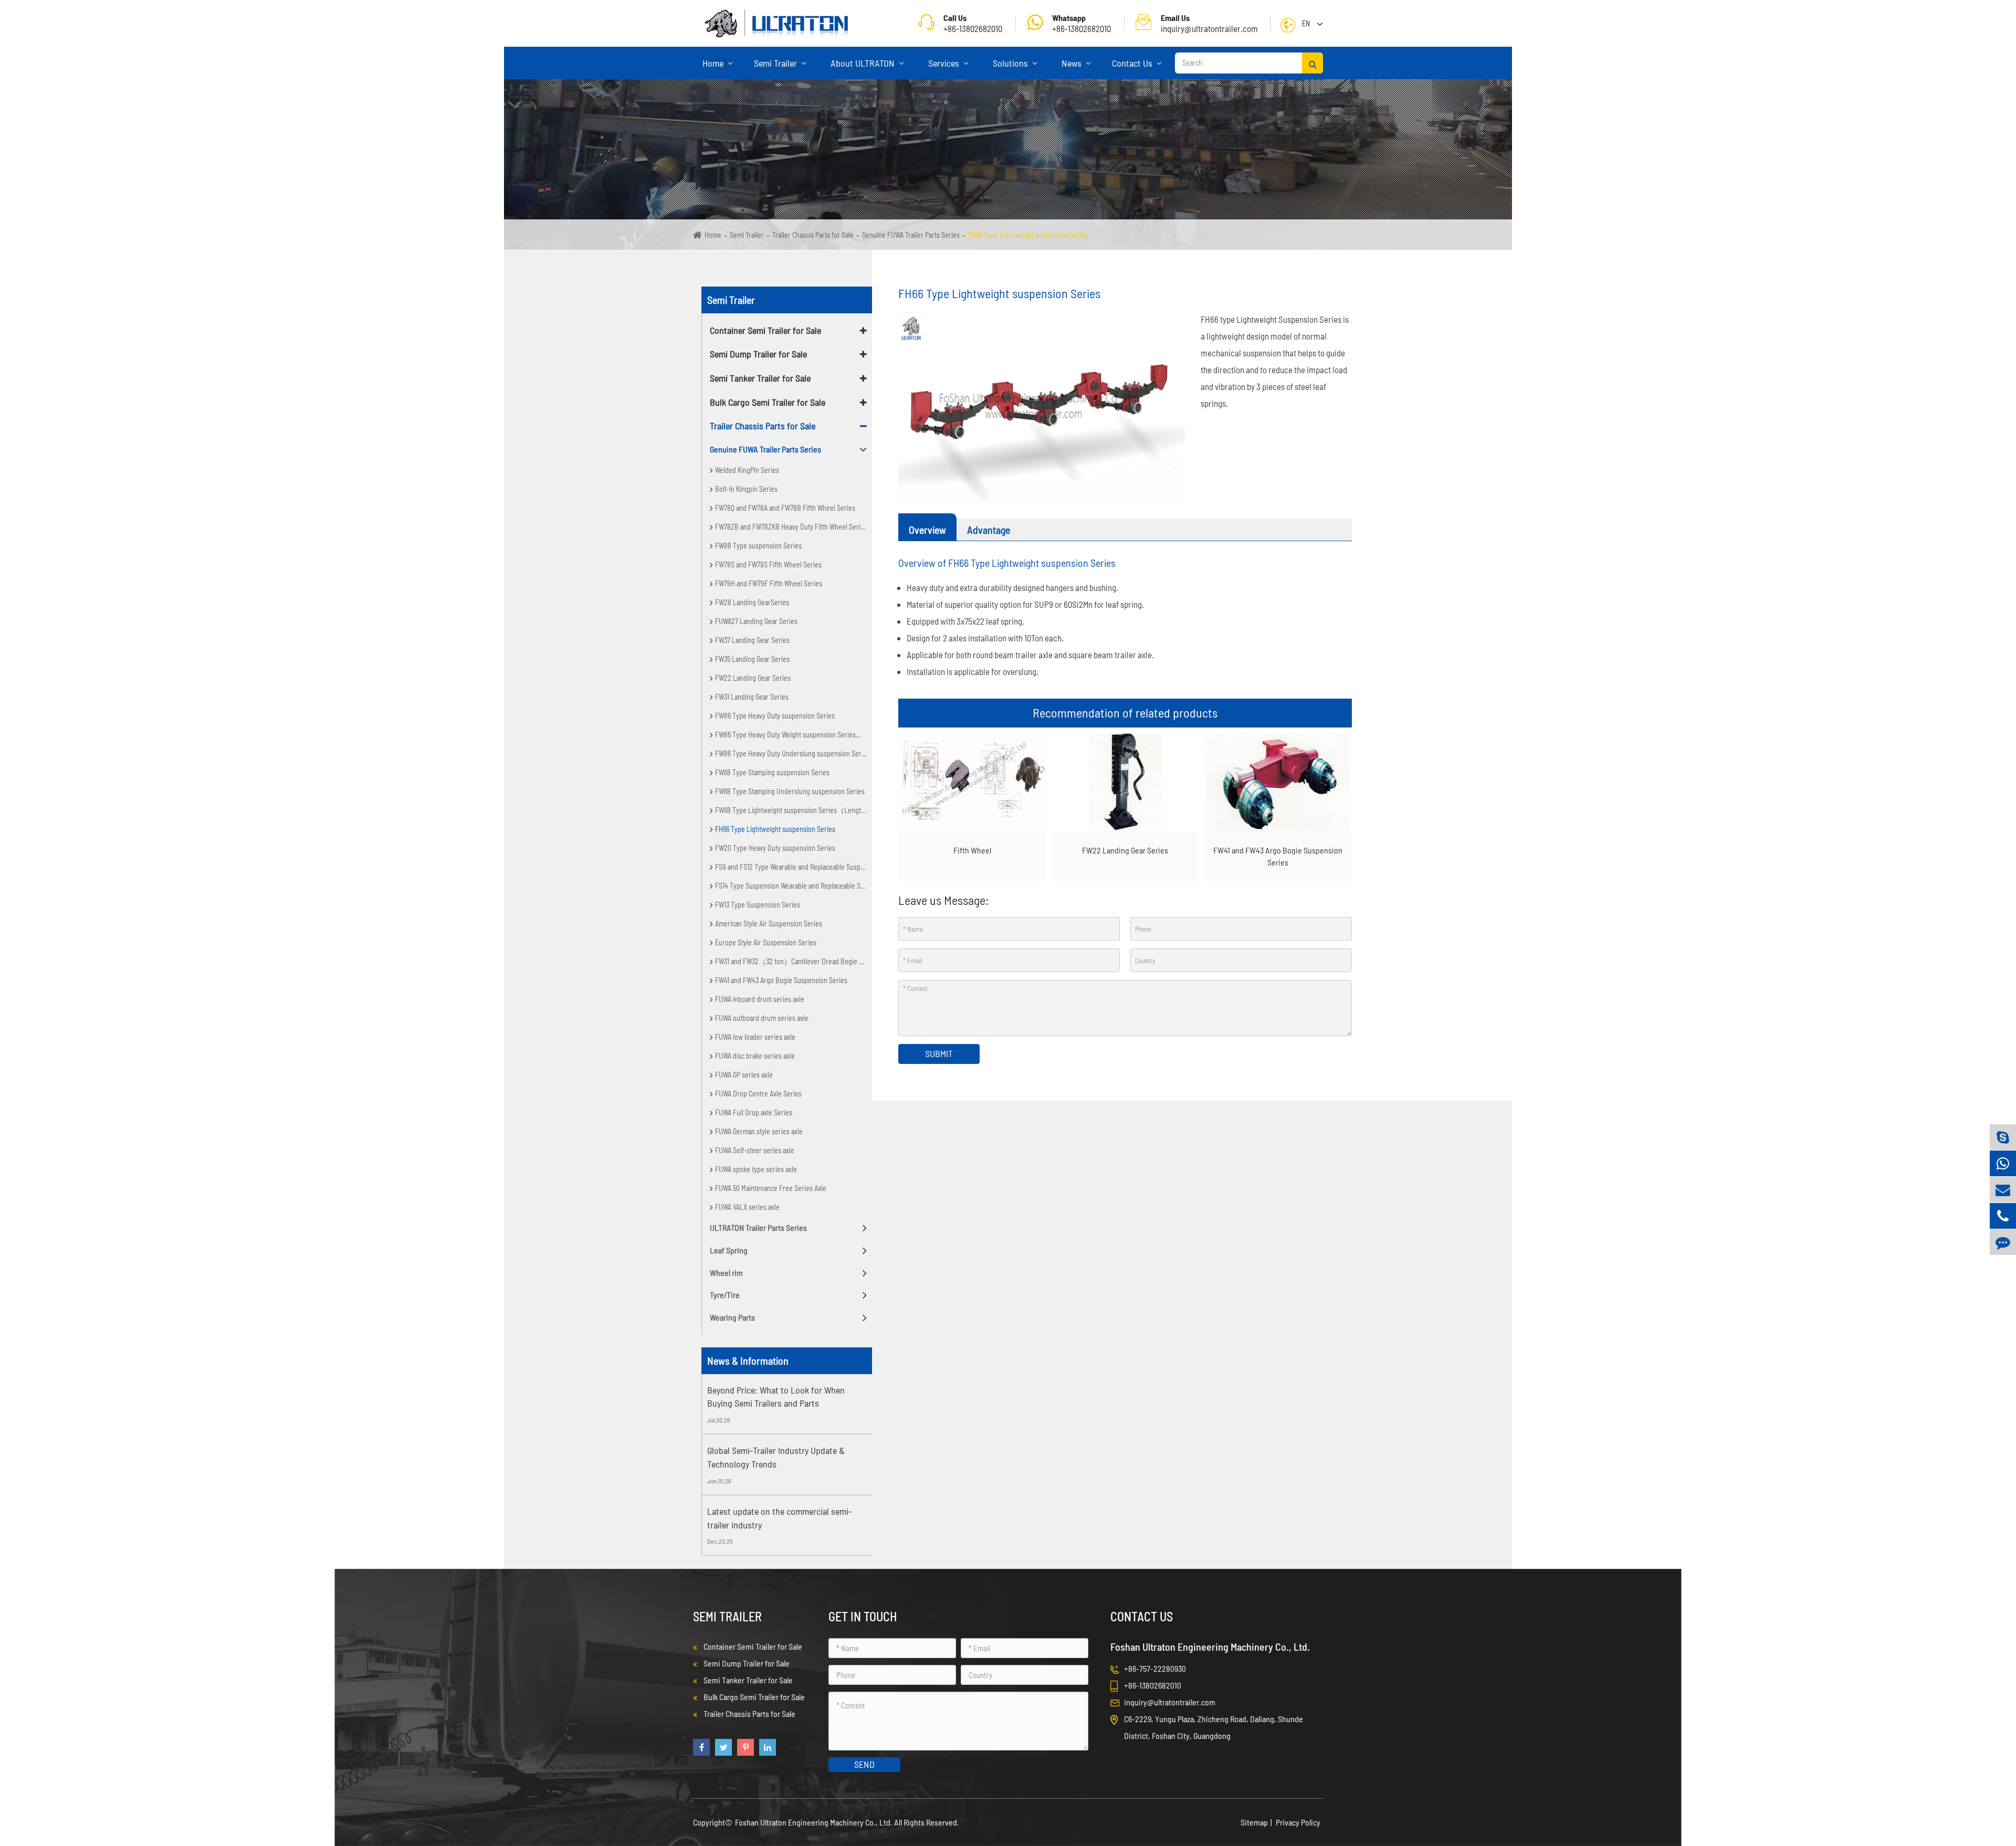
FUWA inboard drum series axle (760, 999)
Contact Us (1133, 63)
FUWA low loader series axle (755, 1037)
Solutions (1011, 63)
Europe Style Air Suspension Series (766, 942)
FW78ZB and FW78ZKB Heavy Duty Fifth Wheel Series (791, 527)
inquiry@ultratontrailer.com (1209, 23)
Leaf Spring (729, 1250)
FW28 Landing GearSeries (752, 602)
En (1306, 23)
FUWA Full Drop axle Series (754, 1112)
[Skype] (2003, 1137)
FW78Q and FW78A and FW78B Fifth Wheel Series (785, 508)
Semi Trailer (776, 63)
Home (714, 63)
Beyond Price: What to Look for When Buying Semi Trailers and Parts (776, 1397)
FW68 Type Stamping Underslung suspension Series (790, 791)
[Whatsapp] (2003, 1163)
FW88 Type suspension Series (758, 546)
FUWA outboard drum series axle (762, 1018)
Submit (939, 1053)
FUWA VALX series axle (747, 1207)
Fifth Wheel (972, 850)
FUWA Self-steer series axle (755, 1150)
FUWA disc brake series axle (755, 1056)
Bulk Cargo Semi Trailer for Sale (768, 402)
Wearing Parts (732, 1317)
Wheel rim (726, 1273)
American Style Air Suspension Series (769, 924)
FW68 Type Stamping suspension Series (772, 772)
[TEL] (2003, 1216)
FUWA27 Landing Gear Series (756, 621)
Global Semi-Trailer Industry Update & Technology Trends (776, 1457)
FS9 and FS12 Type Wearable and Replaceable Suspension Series (794, 867)
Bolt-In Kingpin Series (746, 489)
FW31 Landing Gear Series (752, 697)
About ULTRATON (864, 63)
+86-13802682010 (1081, 23)
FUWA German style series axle (759, 1131)
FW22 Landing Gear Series (753, 678)
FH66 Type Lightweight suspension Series (1028, 235)
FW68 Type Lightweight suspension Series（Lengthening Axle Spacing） (794, 810)
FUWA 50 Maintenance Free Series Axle (771, 1188)
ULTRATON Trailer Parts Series (758, 1227)
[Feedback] (2003, 1242)
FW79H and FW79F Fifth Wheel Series (769, 583)
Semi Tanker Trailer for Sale (760, 378)
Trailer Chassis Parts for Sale (813, 235)
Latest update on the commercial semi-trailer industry (779, 1518)
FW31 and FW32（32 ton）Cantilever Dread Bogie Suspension (794, 961)
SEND (864, 1764)
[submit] (1312, 63)
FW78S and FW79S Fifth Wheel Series (768, 565)
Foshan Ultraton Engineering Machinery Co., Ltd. (815, 1822)
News (1073, 63)
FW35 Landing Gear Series (752, 659)
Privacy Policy (1298, 1822)
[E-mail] (2003, 1190)
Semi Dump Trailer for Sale (758, 354)
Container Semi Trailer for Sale (765, 330)
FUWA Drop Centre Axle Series (758, 1094)
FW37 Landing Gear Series (752, 640)
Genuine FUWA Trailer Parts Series (911, 235)
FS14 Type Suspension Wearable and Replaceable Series (794, 886)
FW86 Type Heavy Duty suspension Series (775, 716)
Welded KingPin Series (747, 470)
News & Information (748, 1360)
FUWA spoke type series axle (756, 1169)
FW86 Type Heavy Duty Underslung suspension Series (792, 753)
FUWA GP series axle (744, 1075)
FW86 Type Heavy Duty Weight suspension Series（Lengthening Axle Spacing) (794, 735)
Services (945, 63)
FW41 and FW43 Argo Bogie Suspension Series (781, 980)
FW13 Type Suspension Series (758, 905)
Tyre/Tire (725, 1295)
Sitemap (1254, 1822)
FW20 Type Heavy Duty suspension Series (775, 848)
